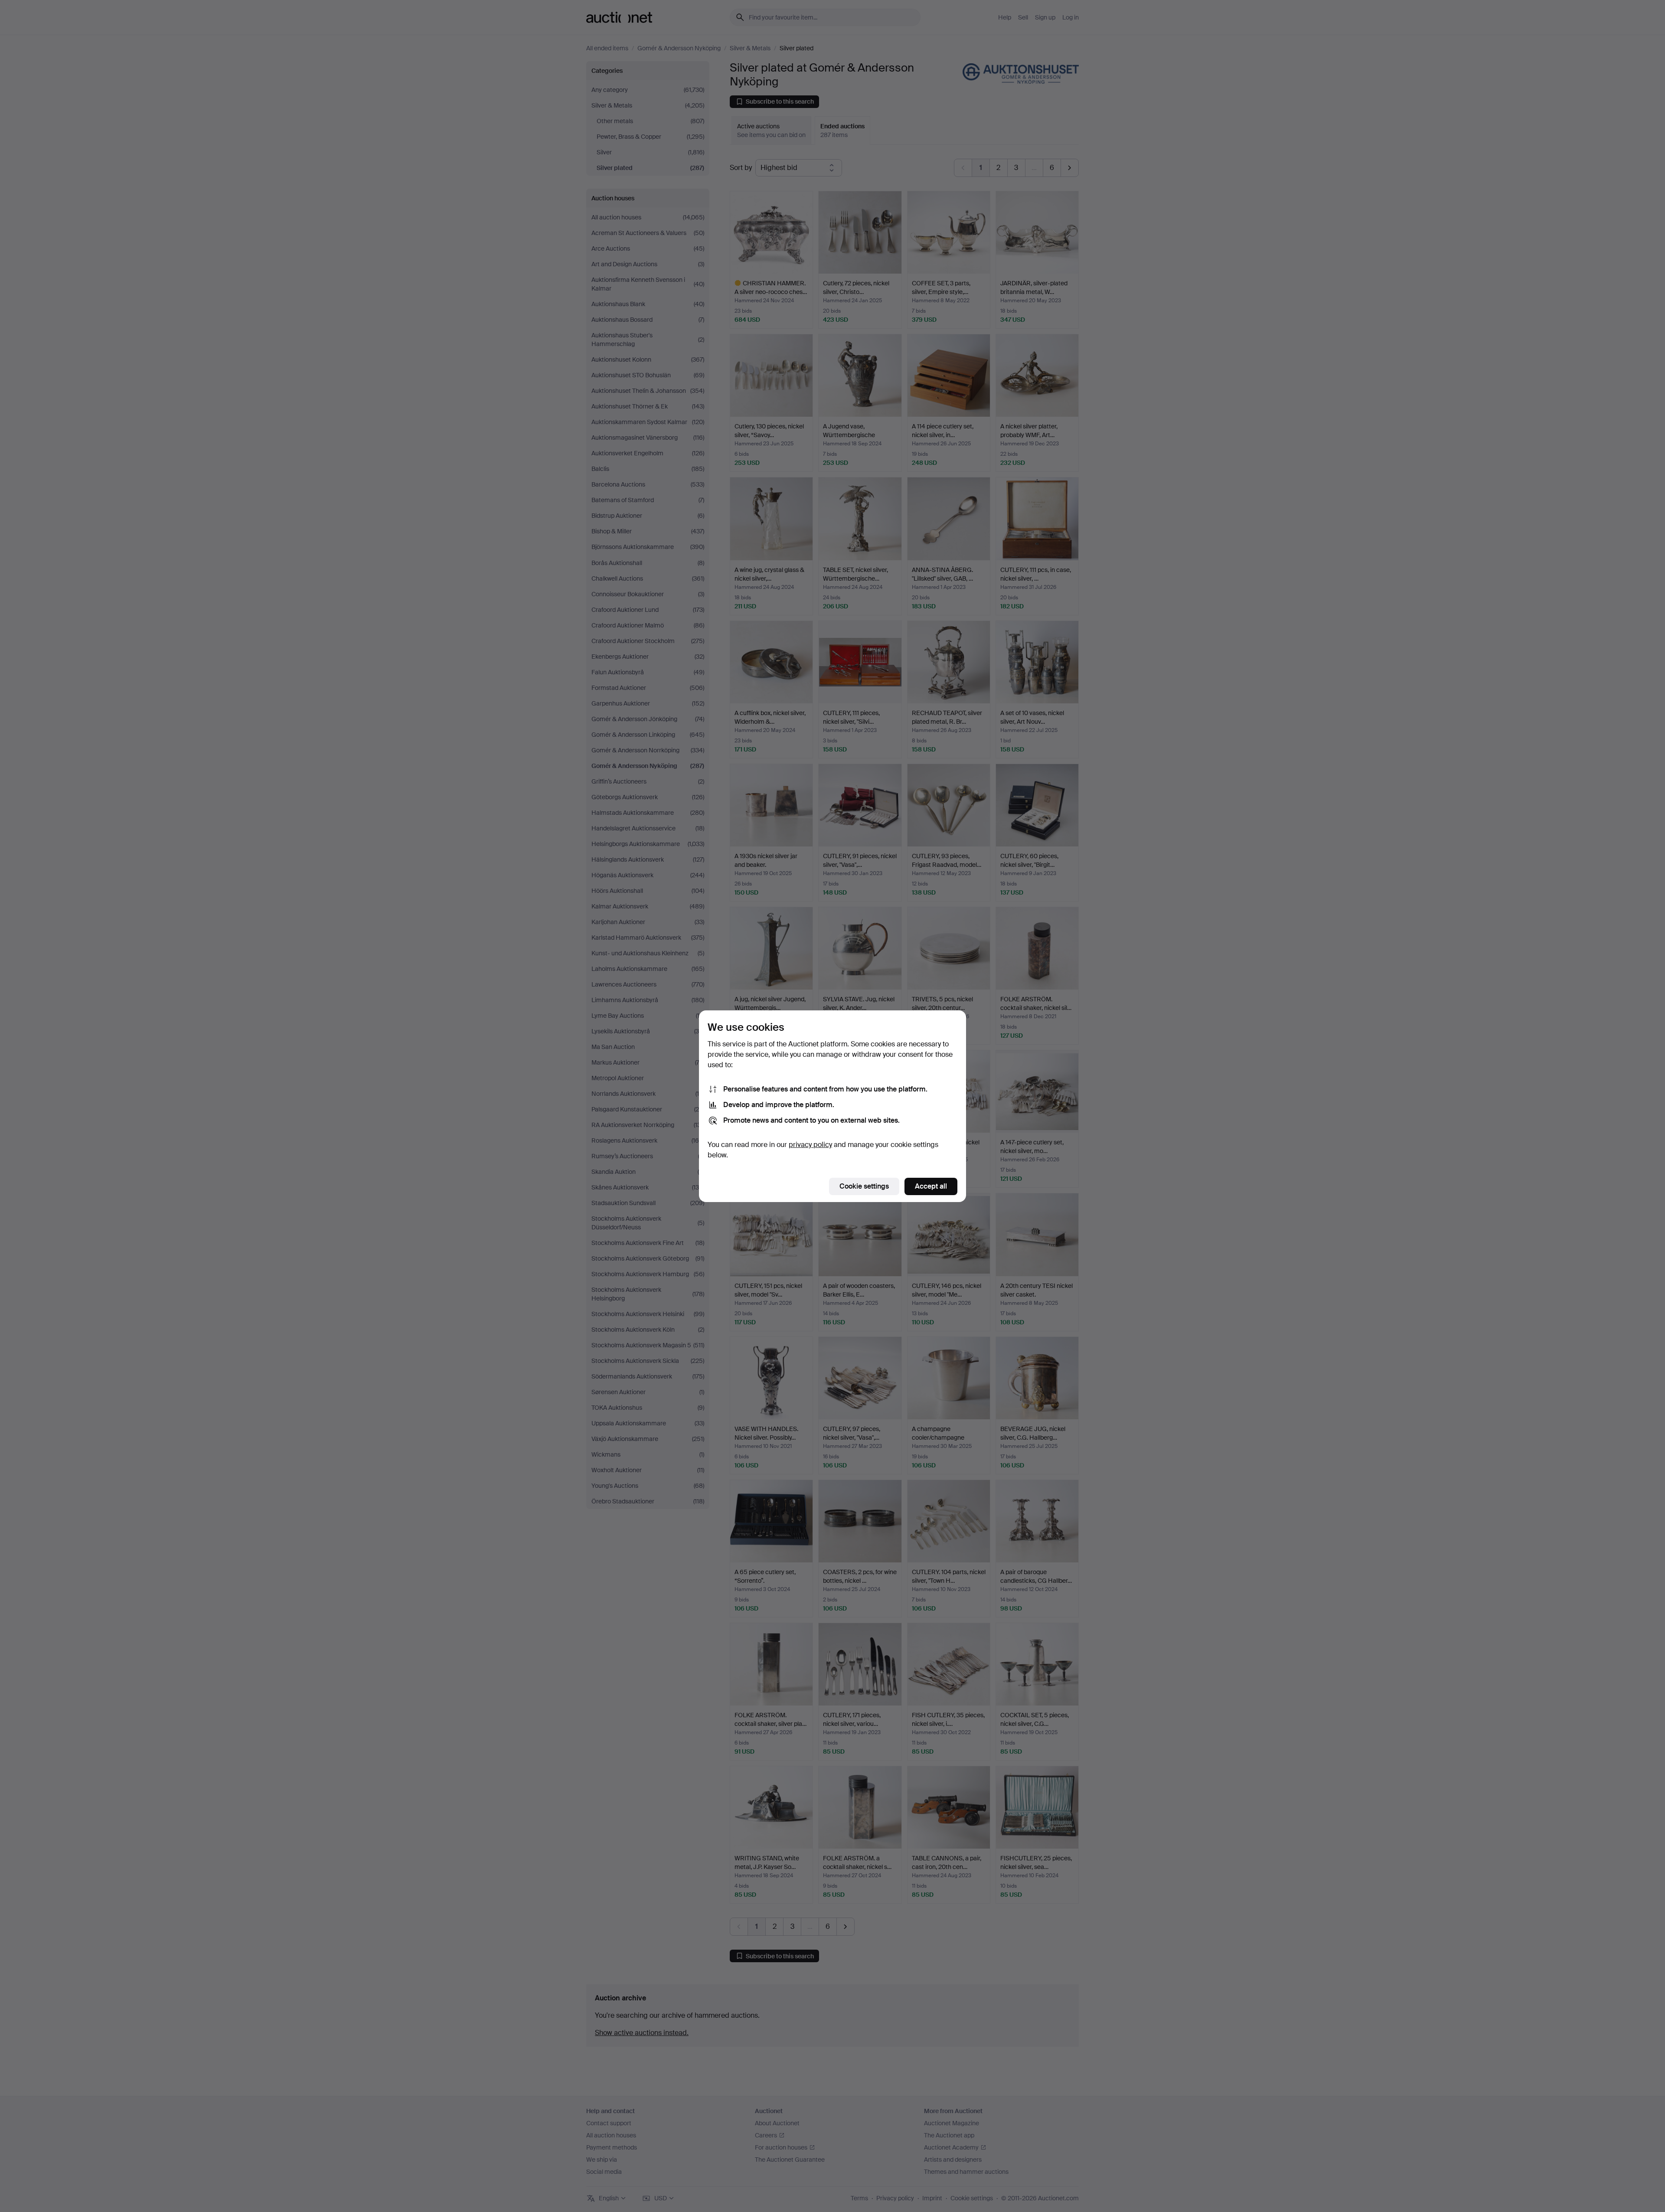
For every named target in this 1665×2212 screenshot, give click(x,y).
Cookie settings (864, 1186)
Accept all (931, 1186)
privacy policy (810, 1145)
